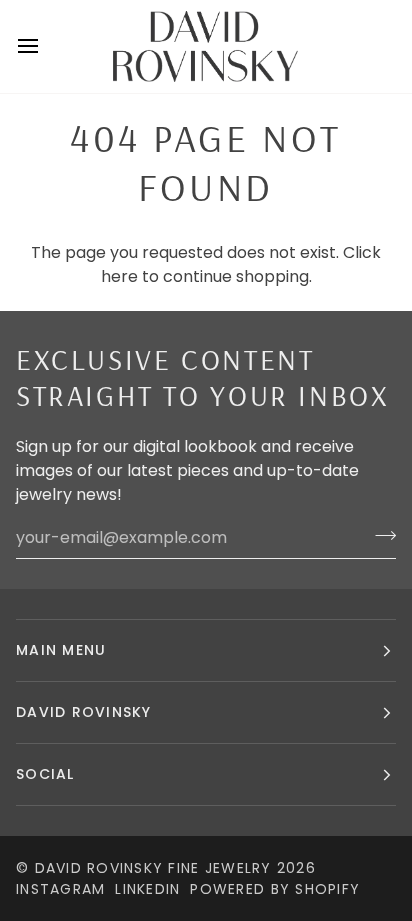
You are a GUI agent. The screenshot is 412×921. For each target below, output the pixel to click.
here (119, 276)
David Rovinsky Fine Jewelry (153, 868)
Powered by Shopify (275, 889)
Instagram (60, 889)
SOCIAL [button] (45, 774)
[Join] (379, 535)
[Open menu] (46, 46)
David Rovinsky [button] (84, 712)
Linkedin (147, 889)
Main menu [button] (61, 650)
